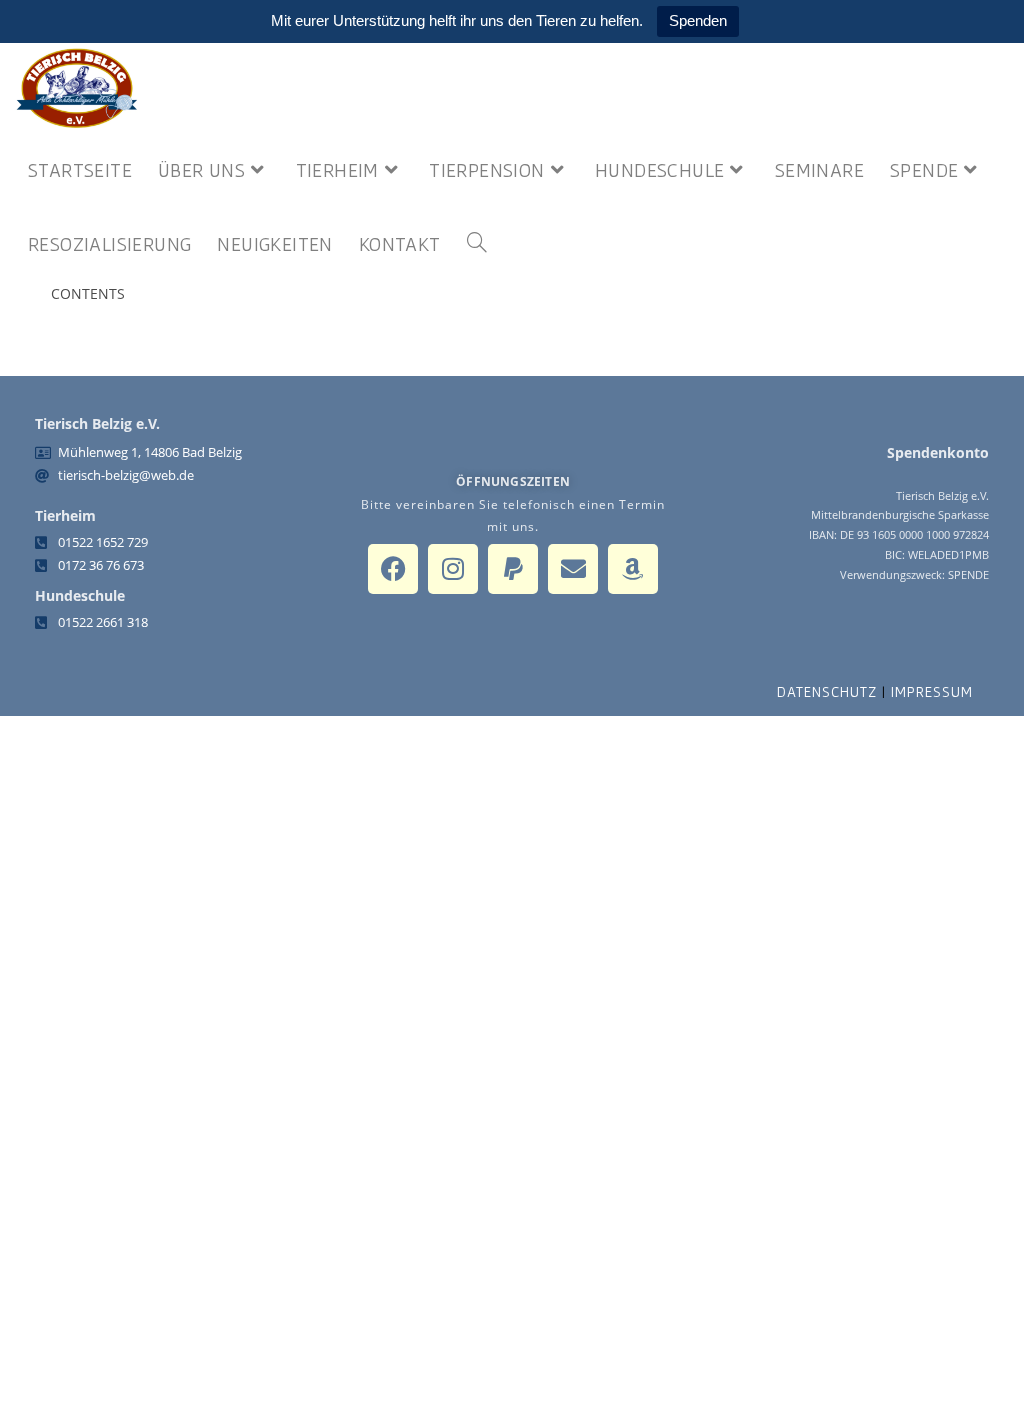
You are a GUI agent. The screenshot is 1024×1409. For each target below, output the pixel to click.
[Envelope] (573, 569)
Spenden (698, 20)
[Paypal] (513, 569)
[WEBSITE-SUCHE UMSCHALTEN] (477, 244)
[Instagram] (453, 569)
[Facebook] (393, 569)
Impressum (932, 691)
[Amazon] (633, 569)
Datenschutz (827, 691)
